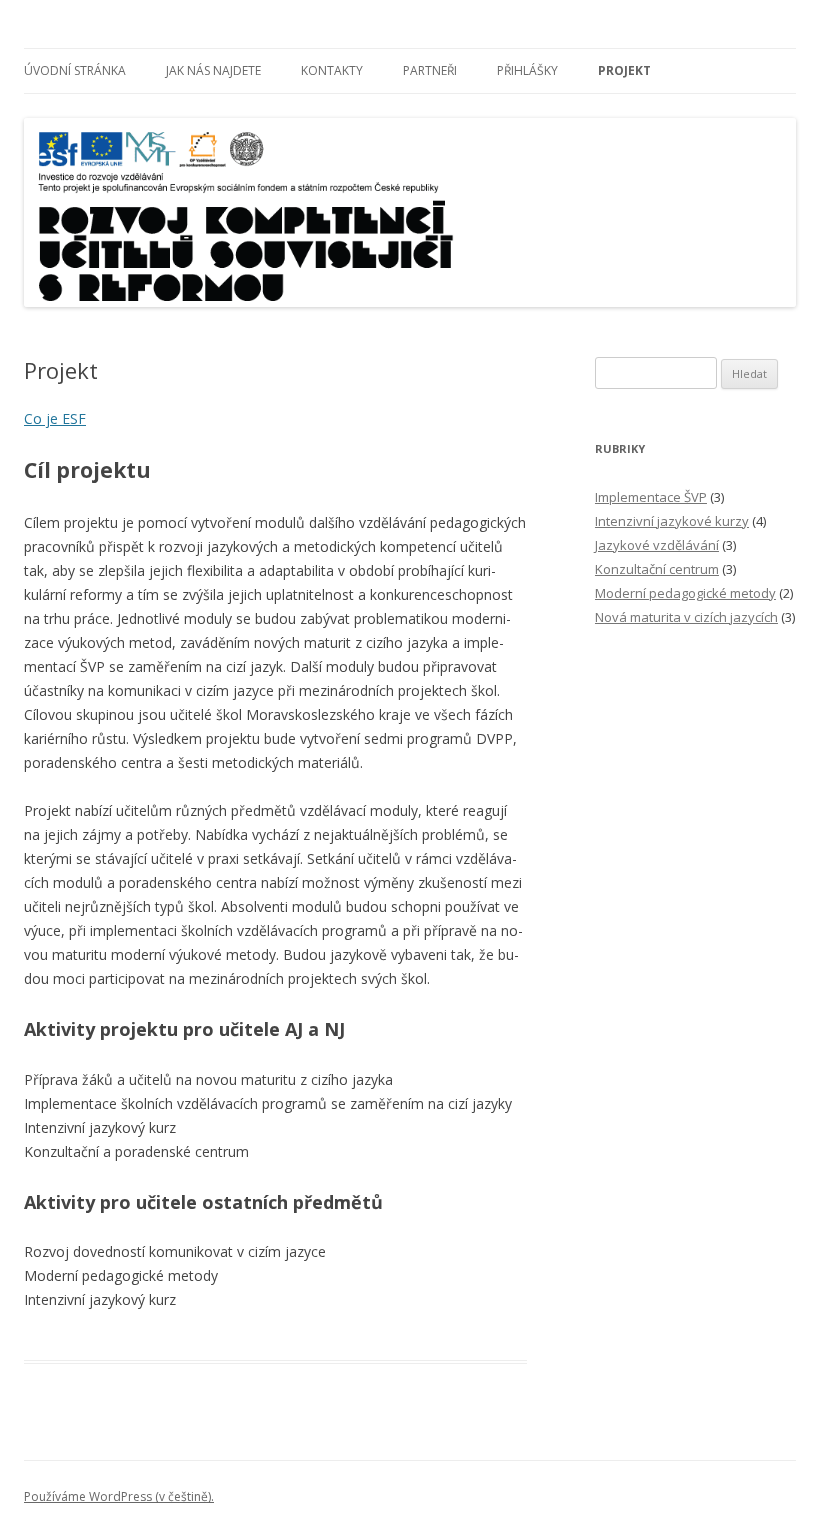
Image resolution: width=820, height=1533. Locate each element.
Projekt (624, 70)
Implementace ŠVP (651, 497)
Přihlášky (527, 70)
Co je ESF (55, 418)
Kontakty (332, 70)
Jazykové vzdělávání (657, 545)
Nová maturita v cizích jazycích (686, 617)
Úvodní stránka (75, 70)
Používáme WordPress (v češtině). (119, 1496)
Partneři (430, 70)
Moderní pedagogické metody (685, 593)
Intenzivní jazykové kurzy (672, 521)
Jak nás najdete (213, 70)
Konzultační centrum (657, 569)
